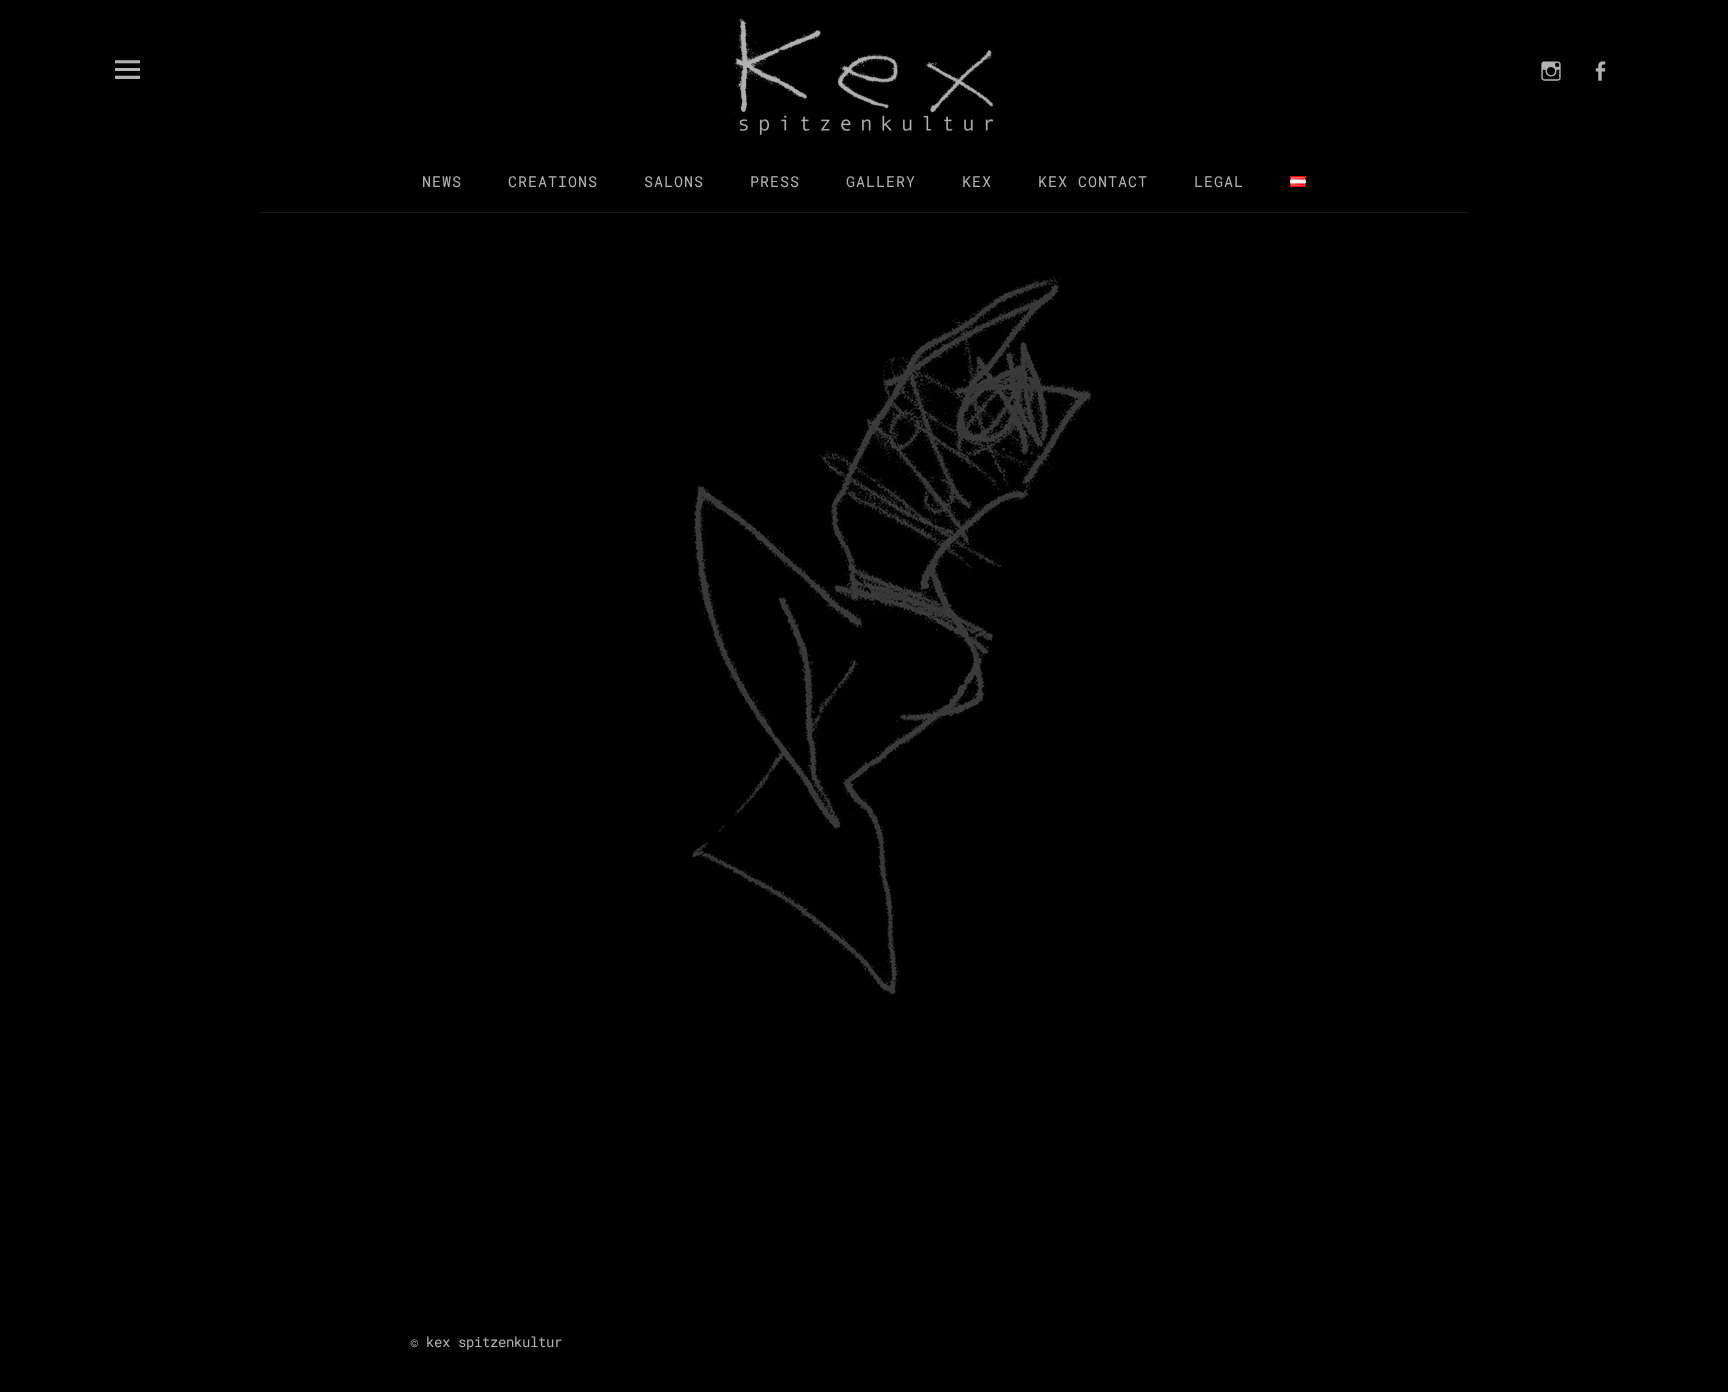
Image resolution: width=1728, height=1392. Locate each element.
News (442, 181)
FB (1600, 97)
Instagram (1550, 97)
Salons (674, 181)
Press (775, 181)
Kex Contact (1093, 181)
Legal (1219, 181)
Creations (553, 181)
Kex (977, 181)
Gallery (881, 181)
